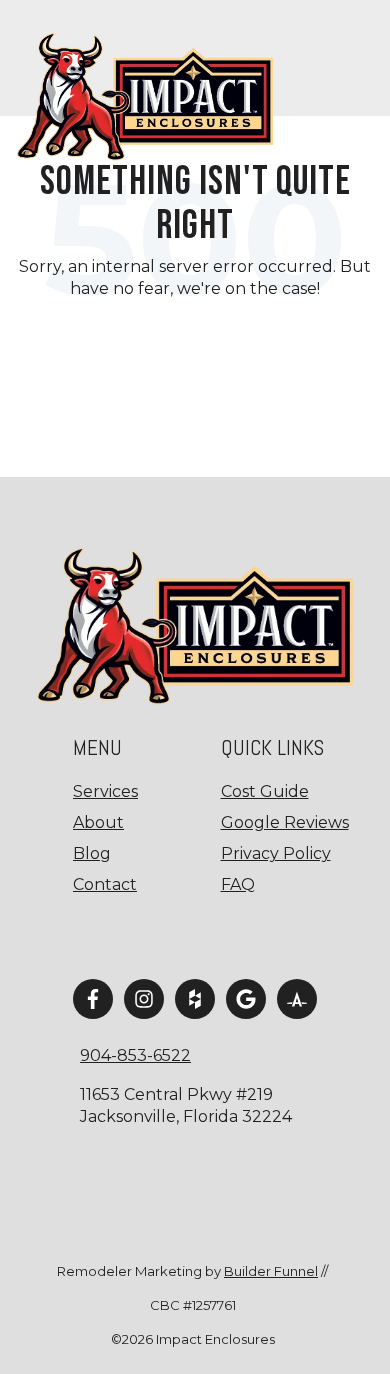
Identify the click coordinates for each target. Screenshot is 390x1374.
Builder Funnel (271, 1271)
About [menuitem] (98, 822)
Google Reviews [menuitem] (285, 822)
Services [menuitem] (105, 791)
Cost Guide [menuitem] (265, 791)
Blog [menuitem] (92, 853)
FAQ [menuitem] (238, 884)
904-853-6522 (135, 1055)
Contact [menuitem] (105, 884)
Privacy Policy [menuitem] (276, 853)
